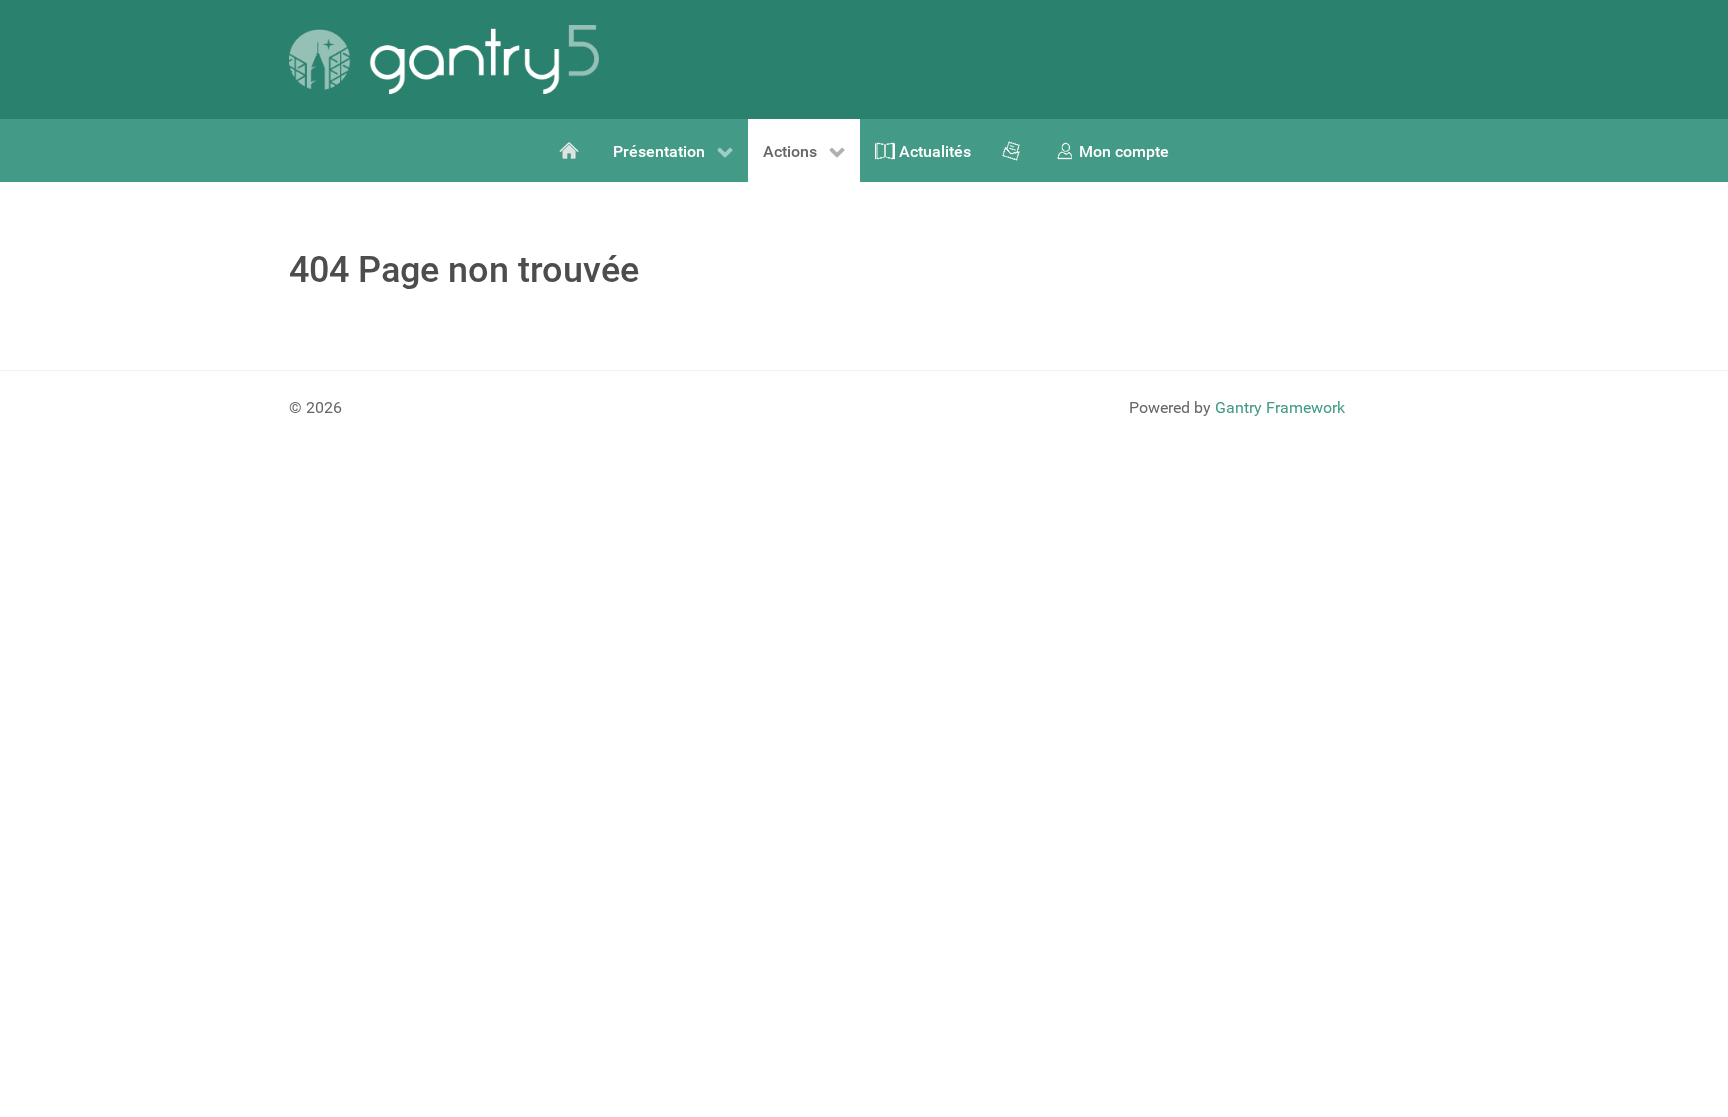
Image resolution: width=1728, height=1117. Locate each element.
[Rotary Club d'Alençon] (571, 150)
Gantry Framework (1280, 407)
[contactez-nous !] (1013, 150)
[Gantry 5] (444, 59)
